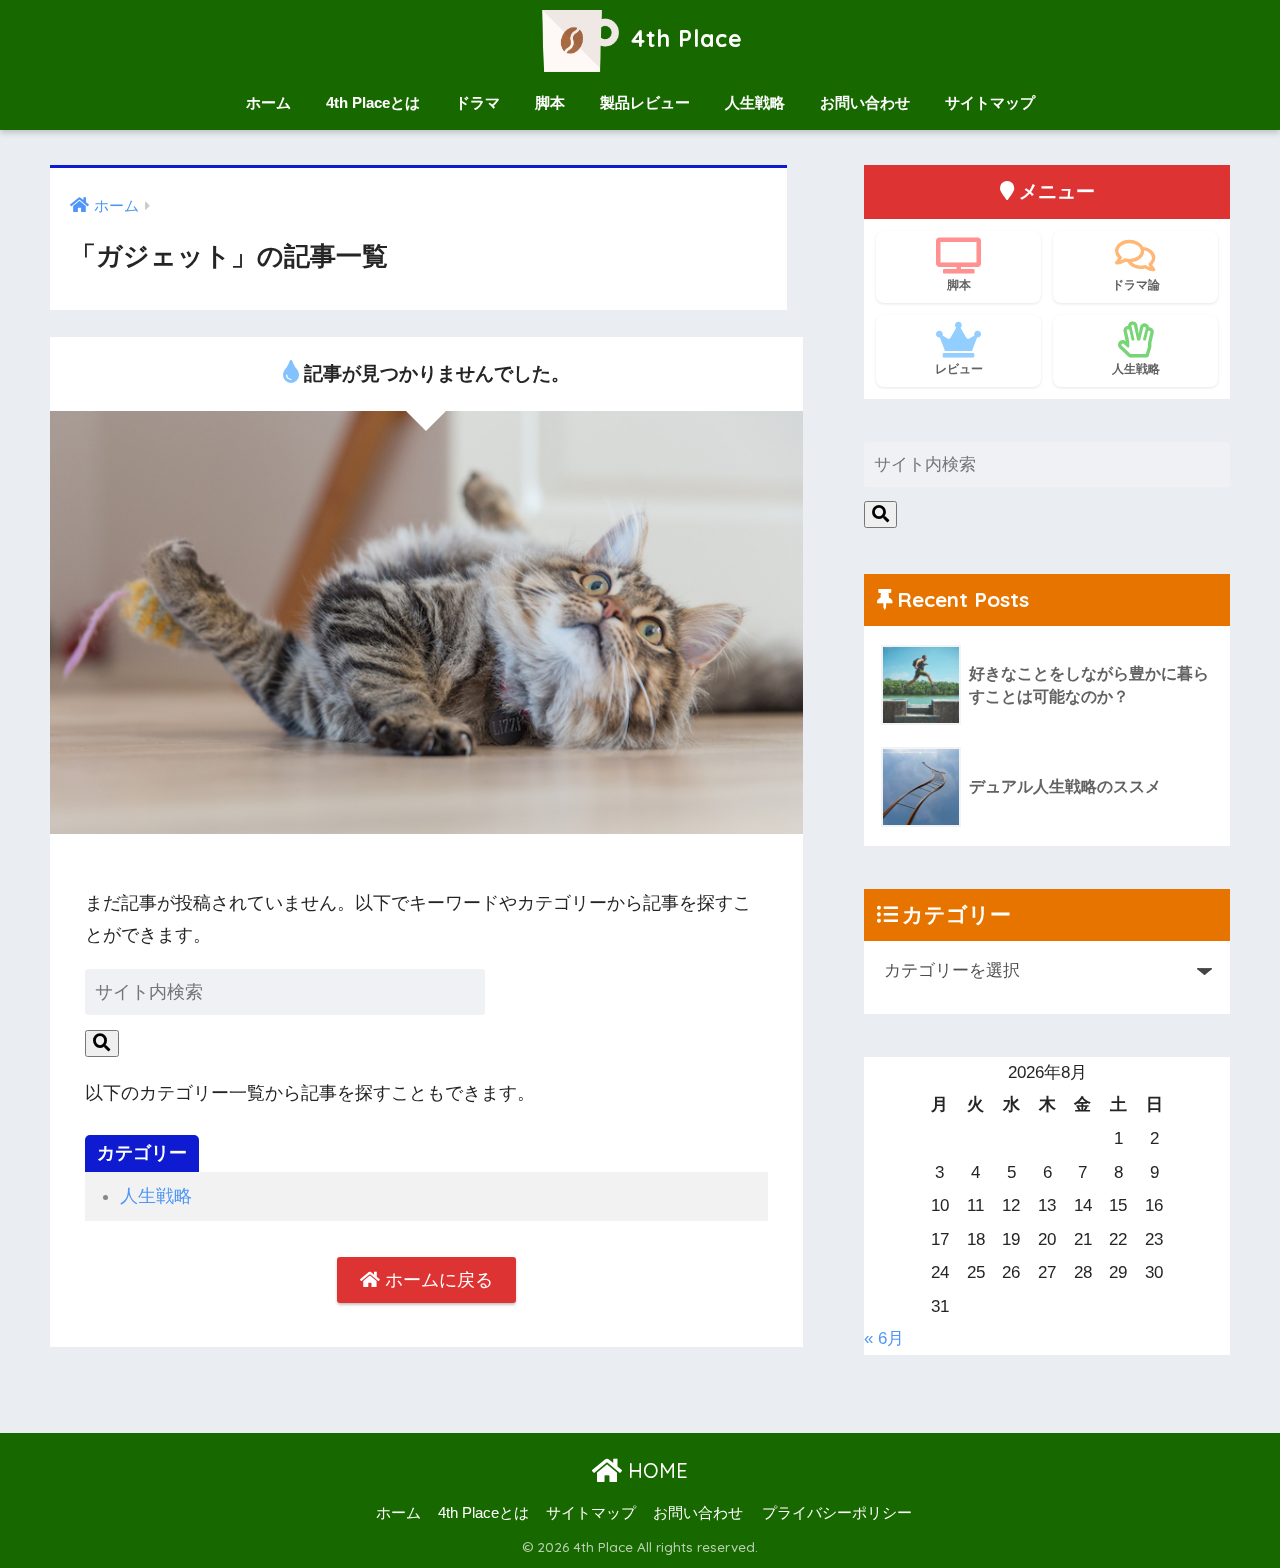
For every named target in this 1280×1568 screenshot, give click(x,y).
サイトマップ (990, 102)
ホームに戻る (436, 1280)
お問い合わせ (865, 102)
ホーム (268, 102)
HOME (655, 1470)
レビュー (959, 368)
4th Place (683, 38)
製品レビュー (645, 102)
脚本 (550, 102)
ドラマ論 (1136, 284)
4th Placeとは (373, 102)
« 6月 (884, 1338)
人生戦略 (755, 102)
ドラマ (477, 102)
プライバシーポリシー (837, 1513)
